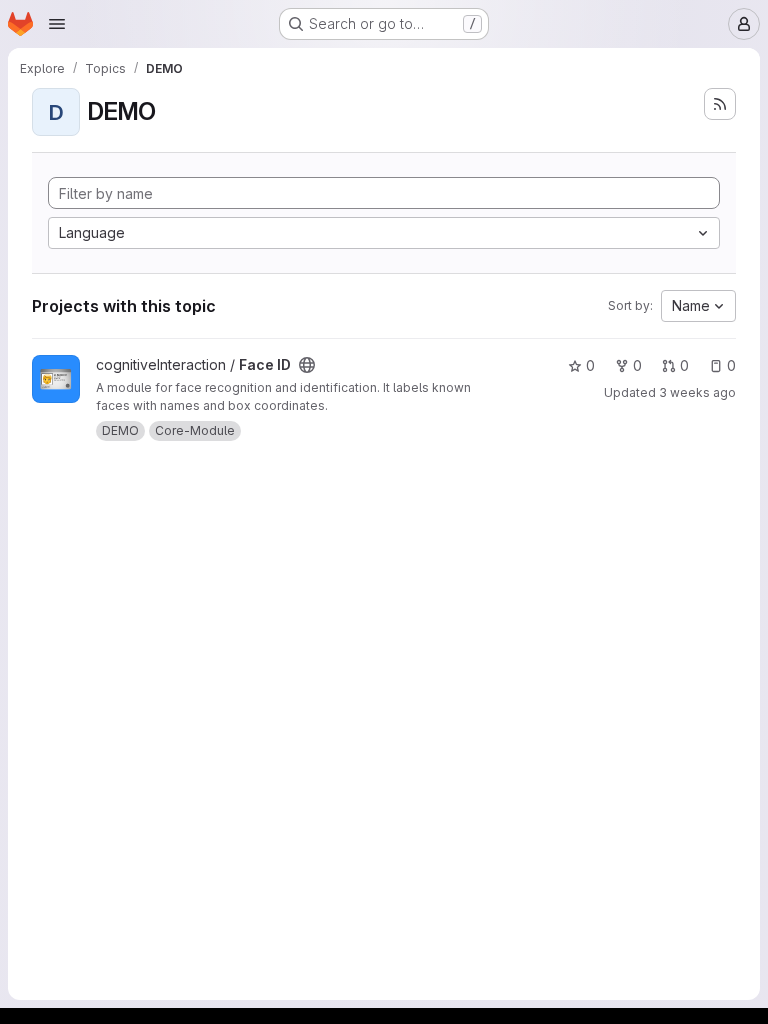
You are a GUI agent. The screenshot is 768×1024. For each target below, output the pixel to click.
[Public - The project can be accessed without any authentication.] (307, 365)
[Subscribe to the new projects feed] (720, 104)
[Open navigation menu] (57, 24)
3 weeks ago (697, 392)
